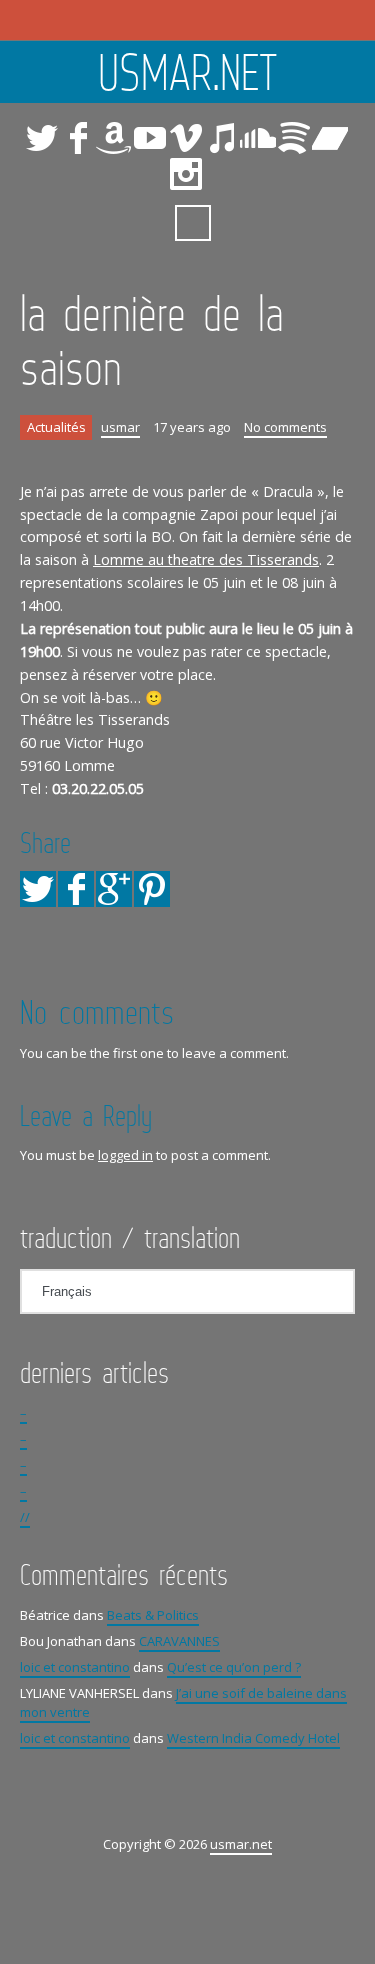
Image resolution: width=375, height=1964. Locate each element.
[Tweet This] (38, 889)
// (25, 1517)
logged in (125, 1155)
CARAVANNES (179, 1641)
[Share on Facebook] (76, 889)
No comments (285, 427)
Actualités (56, 427)
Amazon (114, 138)
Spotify (294, 138)
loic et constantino (75, 1667)
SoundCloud (258, 138)
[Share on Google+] (114, 889)
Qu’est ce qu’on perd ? (234, 1667)
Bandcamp (330, 138)
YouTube (150, 138)
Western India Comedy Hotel (253, 1738)
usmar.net (188, 72)
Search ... (193, 223)
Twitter (42, 138)
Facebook (78, 138)
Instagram (186, 174)
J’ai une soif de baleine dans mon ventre (183, 1703)
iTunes (222, 138)
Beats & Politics (153, 1615)
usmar (120, 427)
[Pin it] (152, 889)
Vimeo (186, 138)
